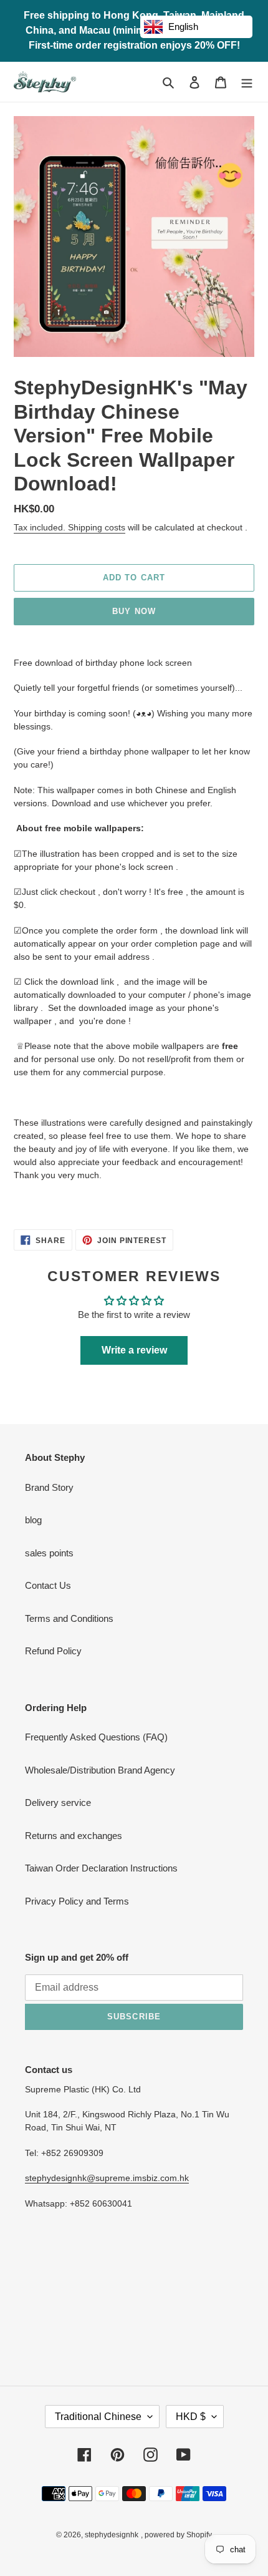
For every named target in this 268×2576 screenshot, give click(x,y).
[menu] (247, 82)
